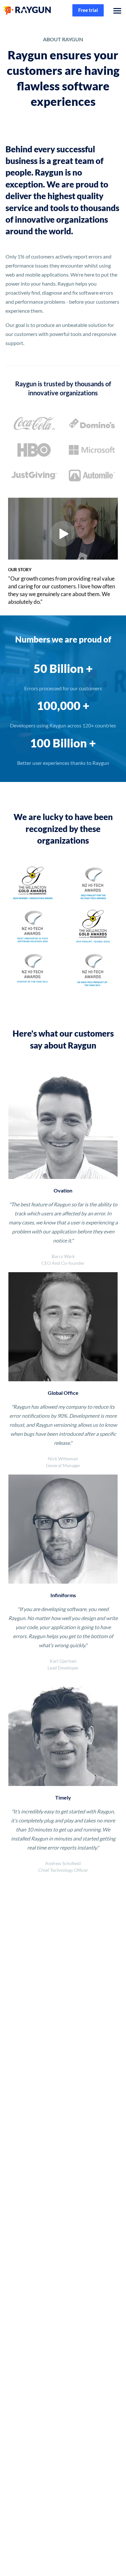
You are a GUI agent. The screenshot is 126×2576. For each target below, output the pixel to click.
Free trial (88, 10)
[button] (116, 10)
